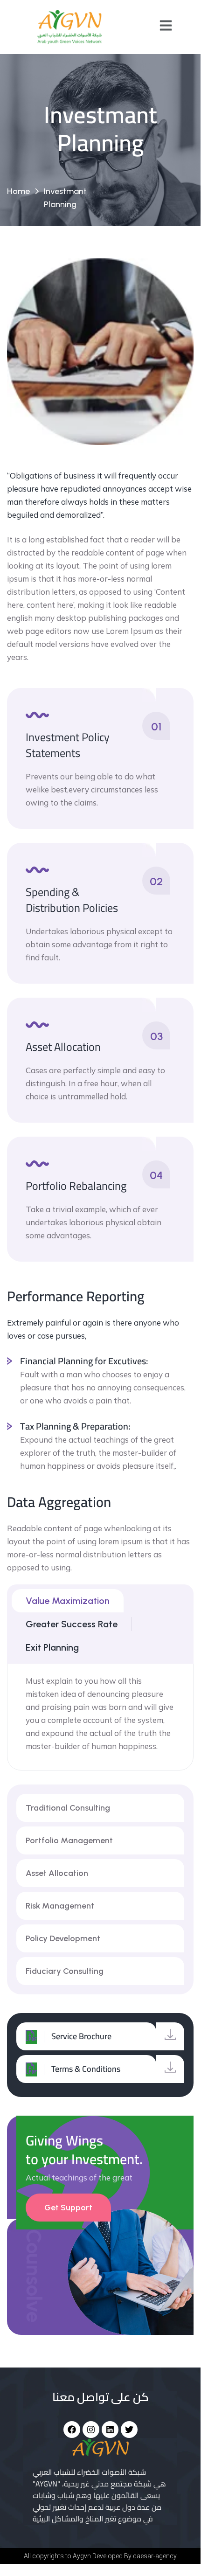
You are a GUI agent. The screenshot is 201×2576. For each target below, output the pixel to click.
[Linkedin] (110, 2430)
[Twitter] (129, 2430)
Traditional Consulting (68, 1808)
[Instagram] (91, 2430)
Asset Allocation (57, 1873)
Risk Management (60, 1906)
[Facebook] (72, 2430)
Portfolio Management (69, 1840)
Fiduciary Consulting (65, 1971)
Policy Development (63, 1938)
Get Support (68, 2208)
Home (18, 191)
